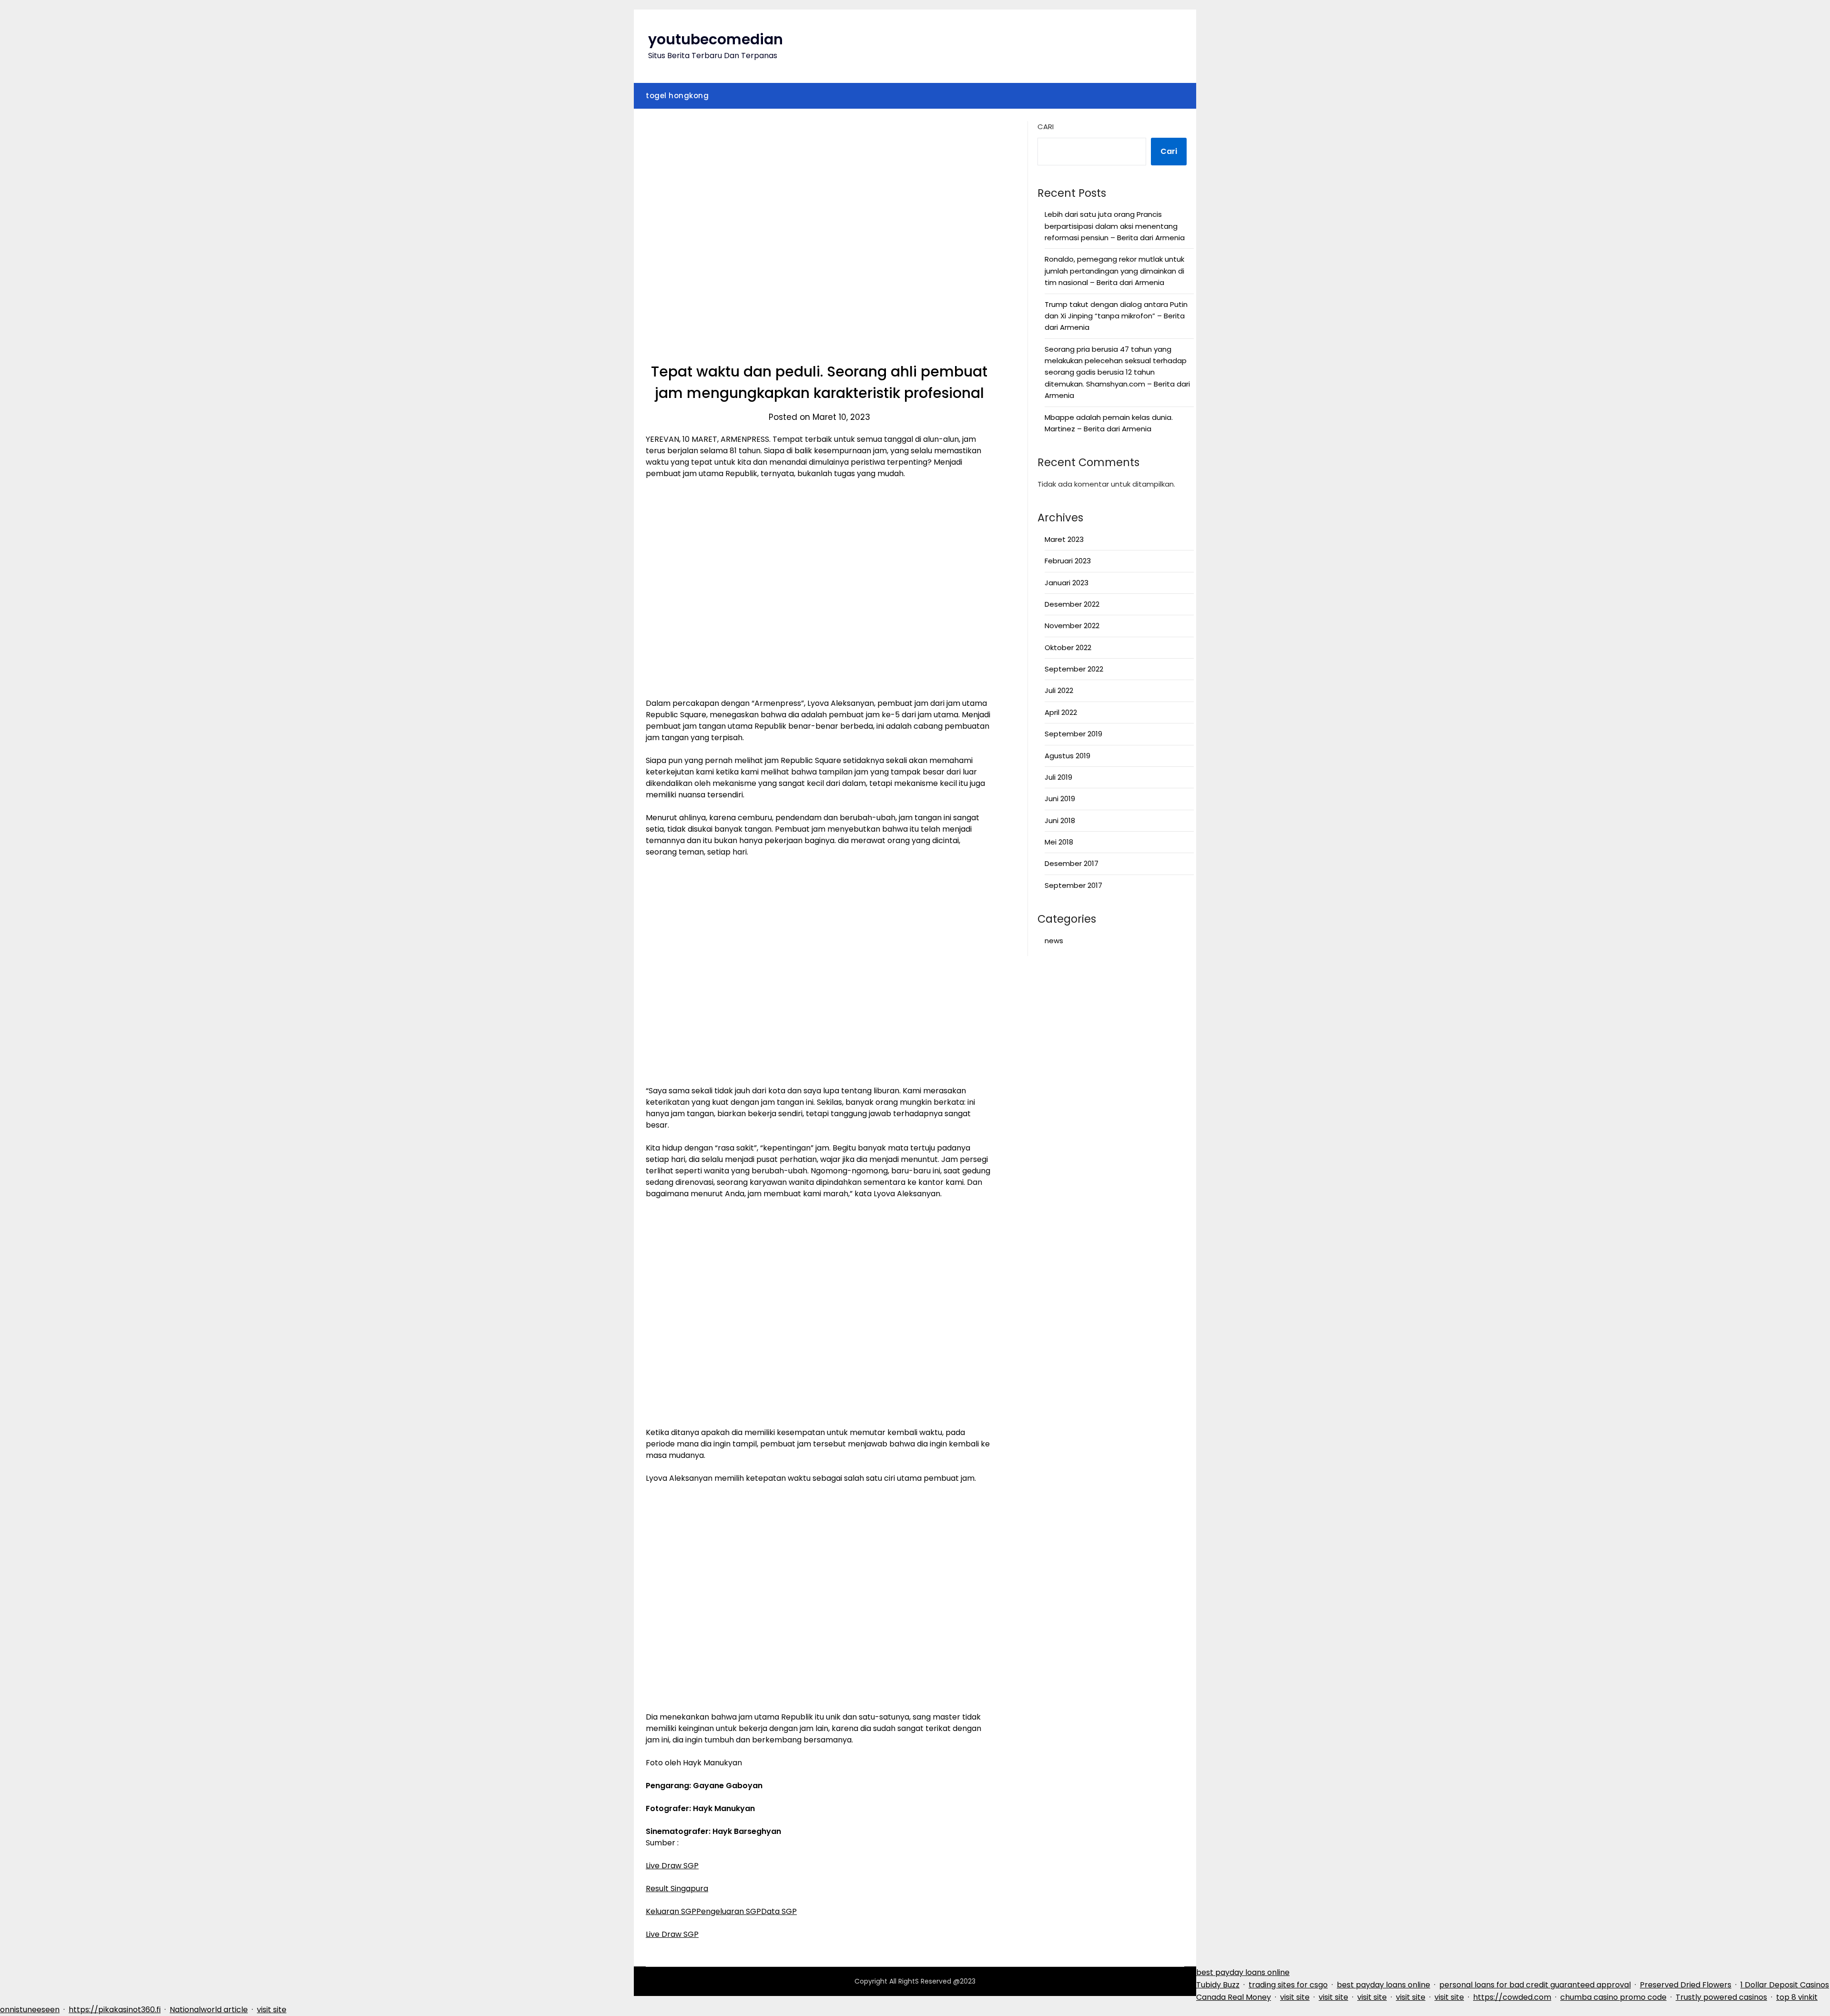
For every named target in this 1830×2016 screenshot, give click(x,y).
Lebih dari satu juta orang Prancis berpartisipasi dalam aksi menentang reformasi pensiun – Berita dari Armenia (1115, 226)
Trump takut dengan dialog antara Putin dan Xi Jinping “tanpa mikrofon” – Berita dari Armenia (1116, 316)
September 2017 (1073, 885)
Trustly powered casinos (1721, 1997)
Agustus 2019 (1067, 756)
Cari (1046, 127)
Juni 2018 (1060, 820)
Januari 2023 (1067, 583)
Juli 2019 (1058, 777)
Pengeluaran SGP (729, 1911)
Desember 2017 (1072, 863)
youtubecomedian (716, 39)
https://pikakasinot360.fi (115, 2010)
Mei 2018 (1059, 842)
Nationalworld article (209, 2010)
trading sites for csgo (1288, 1985)
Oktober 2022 (1068, 647)
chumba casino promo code (1613, 1997)
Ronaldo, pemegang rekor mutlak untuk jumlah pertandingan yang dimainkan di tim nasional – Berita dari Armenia (1114, 271)
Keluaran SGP (671, 1911)
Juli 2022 (1059, 690)
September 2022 (1074, 669)
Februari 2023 (1068, 561)
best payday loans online (1243, 1972)
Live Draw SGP (672, 1866)
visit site (1295, 1997)
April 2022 (1061, 712)
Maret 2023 (1064, 539)
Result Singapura (677, 1889)
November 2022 (1072, 626)
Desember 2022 (1072, 604)
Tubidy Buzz (1218, 1985)
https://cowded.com (1512, 1997)
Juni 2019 (1060, 799)
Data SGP (779, 1911)
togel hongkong (677, 96)
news (1054, 941)
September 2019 (1073, 734)
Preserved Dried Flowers (1686, 1985)
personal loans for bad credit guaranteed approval (1535, 1985)
